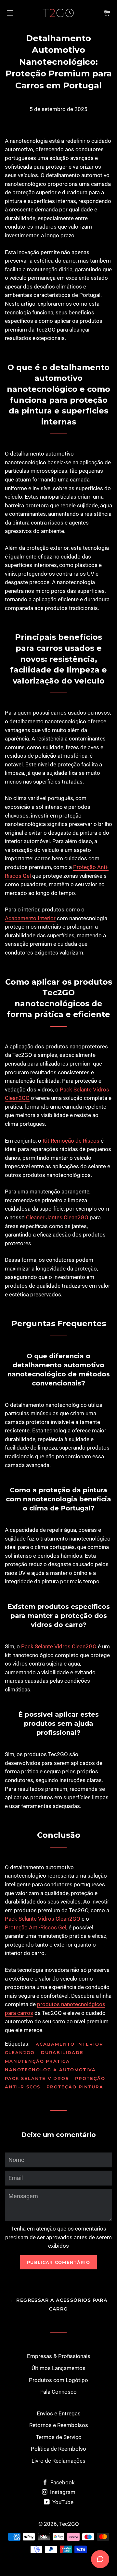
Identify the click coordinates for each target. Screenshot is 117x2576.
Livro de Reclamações (58, 2461)
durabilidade (62, 2052)
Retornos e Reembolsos (59, 2425)
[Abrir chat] (100, 2559)
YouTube (62, 2502)
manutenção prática (37, 2061)
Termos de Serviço (59, 2437)
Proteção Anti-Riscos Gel (36, 1927)
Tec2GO (69, 2524)
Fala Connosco (58, 2392)
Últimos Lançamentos (58, 2368)
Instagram (62, 2492)
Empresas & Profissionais (59, 2356)
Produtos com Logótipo (58, 2380)
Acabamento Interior (30, 918)
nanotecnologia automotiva (50, 2070)
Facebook (62, 2482)
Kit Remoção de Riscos (71, 1141)
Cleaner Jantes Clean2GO (57, 1217)
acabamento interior (70, 2044)
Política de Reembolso (58, 2449)
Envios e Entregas (59, 2413)
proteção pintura (75, 2087)
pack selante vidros (37, 2078)
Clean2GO (20, 2052)
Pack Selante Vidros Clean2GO (59, 1646)
